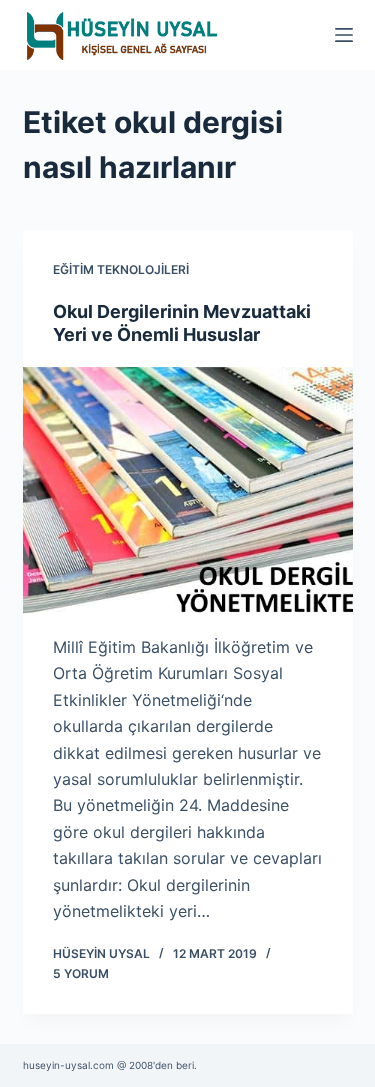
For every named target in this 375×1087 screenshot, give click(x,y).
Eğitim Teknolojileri (121, 269)
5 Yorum (81, 973)
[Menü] (344, 35)
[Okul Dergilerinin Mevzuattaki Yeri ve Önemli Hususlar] (188, 491)
